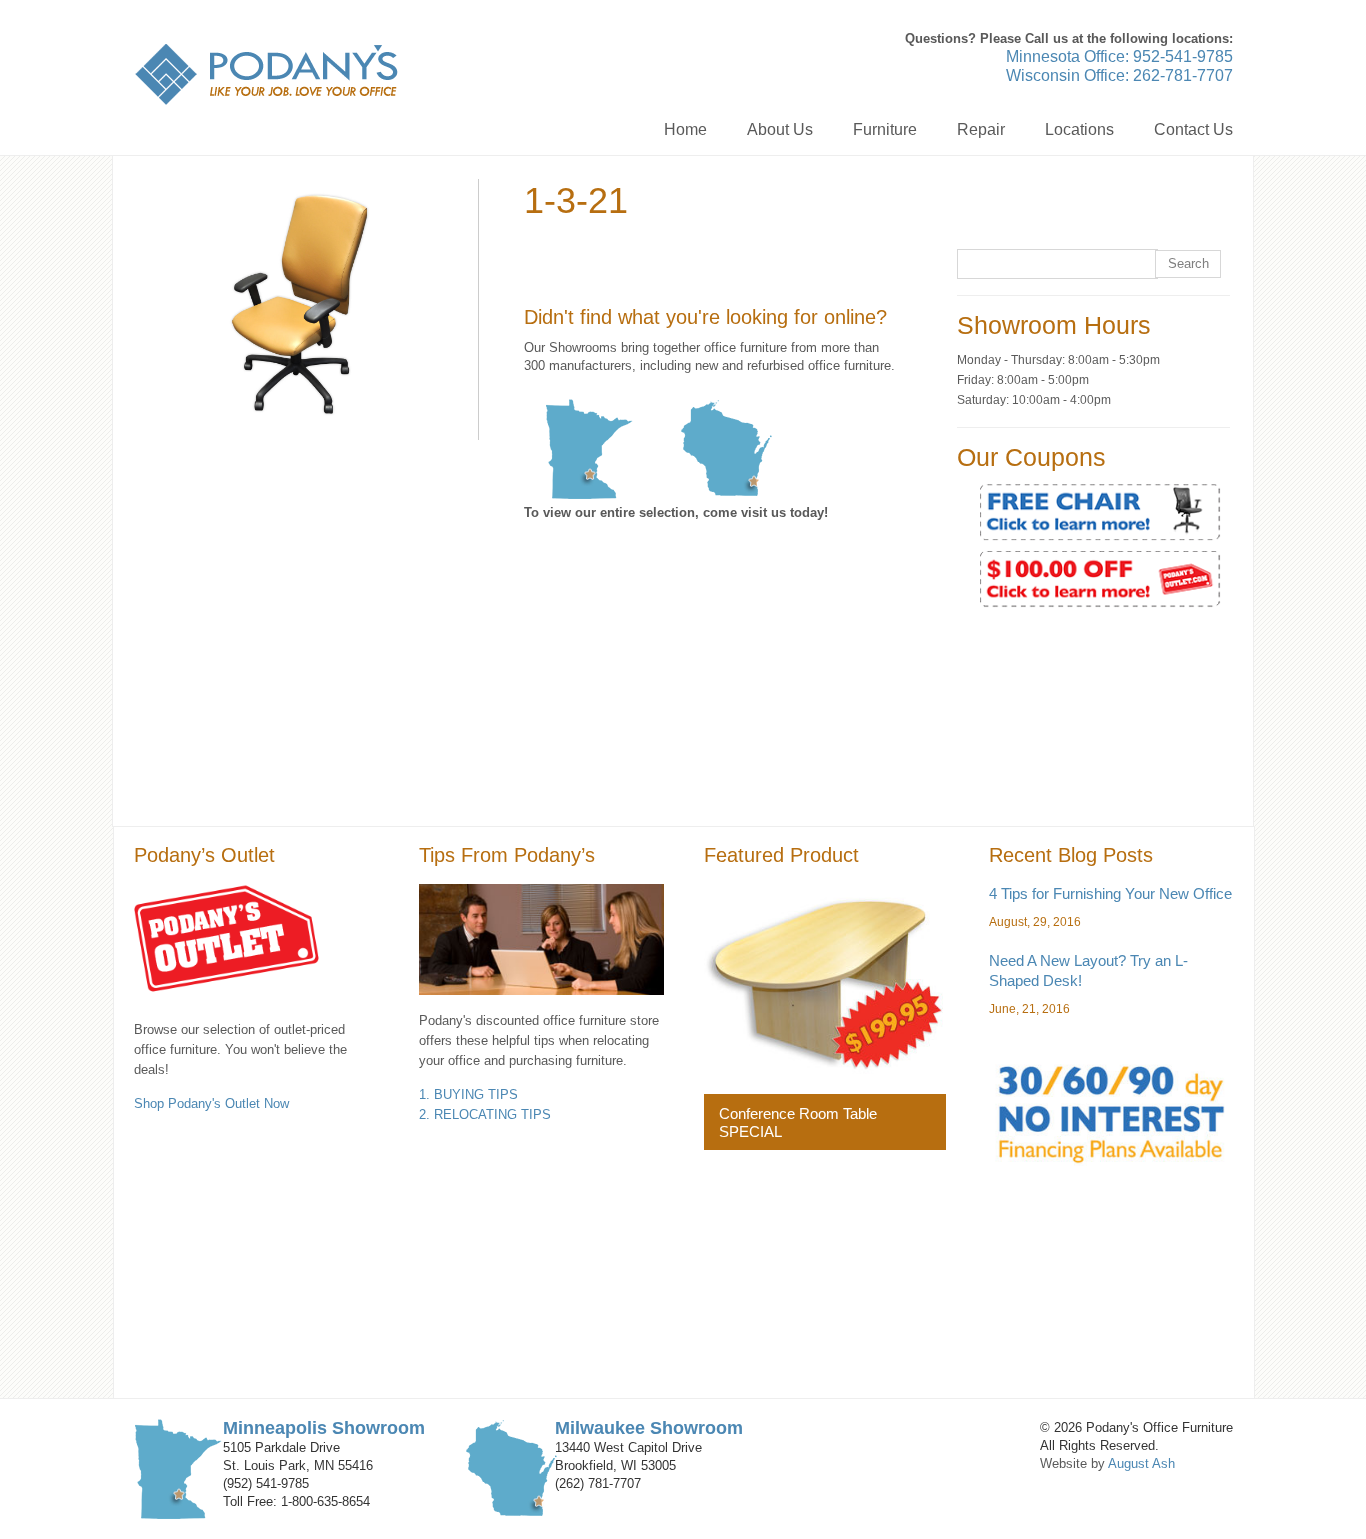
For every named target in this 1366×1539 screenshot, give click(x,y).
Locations (1079, 129)
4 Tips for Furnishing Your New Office (1110, 893)
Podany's (266, 74)
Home (685, 129)
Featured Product (781, 855)
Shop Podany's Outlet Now (211, 1103)
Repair (981, 129)
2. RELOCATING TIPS (485, 1114)
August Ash (1141, 1463)
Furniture (885, 129)
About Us (780, 129)
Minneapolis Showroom (324, 1428)
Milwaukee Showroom (649, 1428)
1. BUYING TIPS (468, 1094)
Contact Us (1193, 129)
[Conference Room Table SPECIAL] (825, 979)
